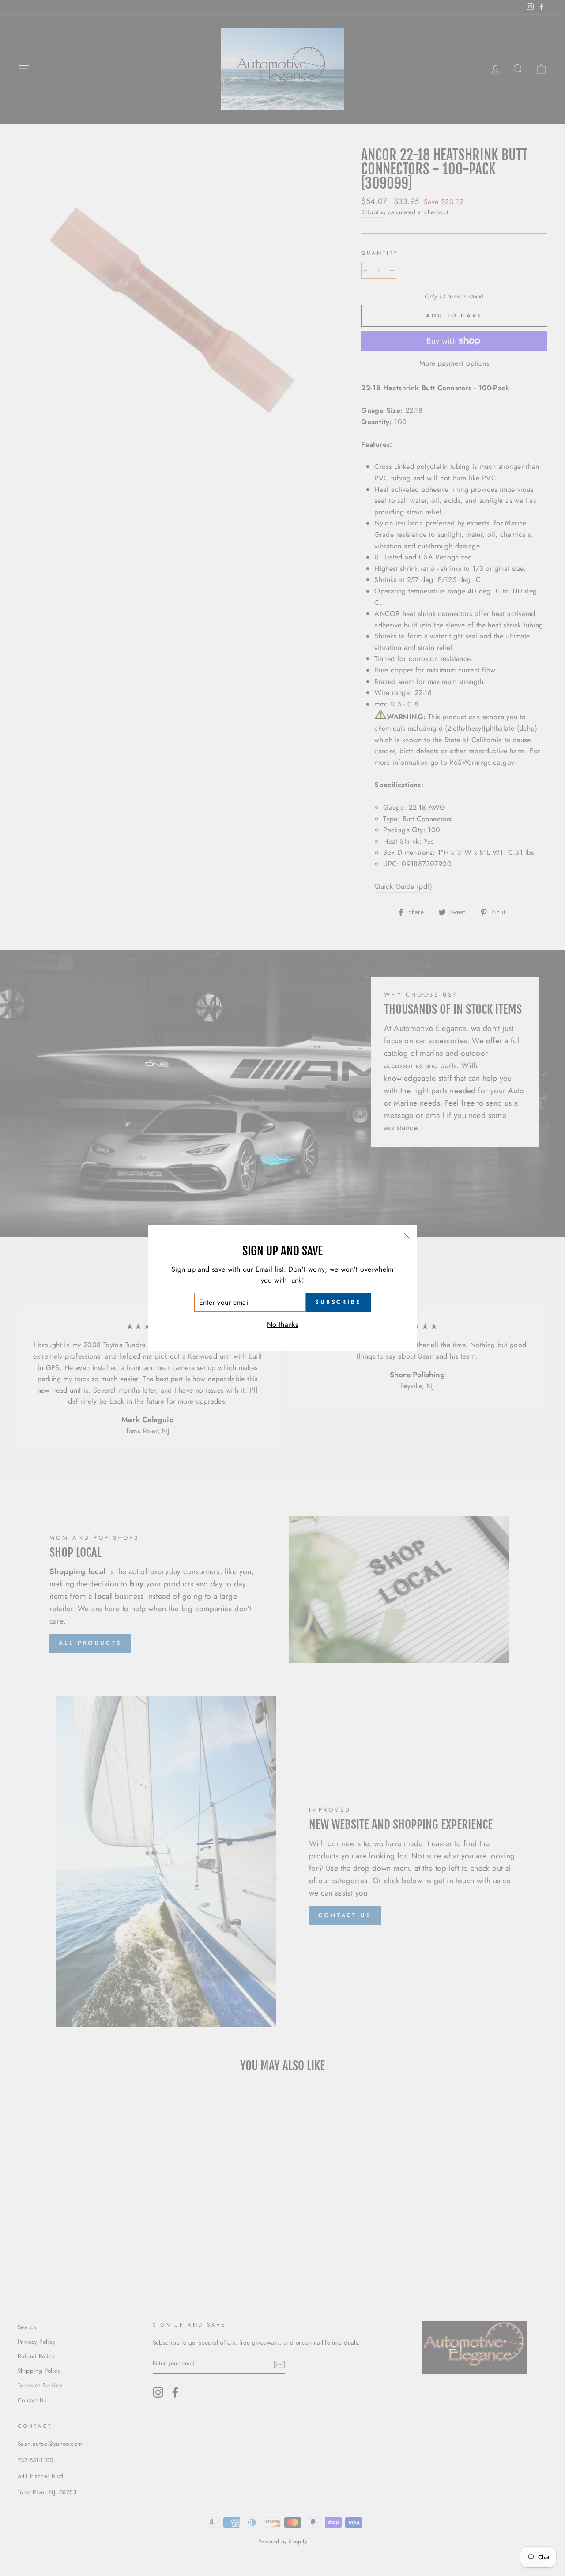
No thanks (283, 1324)
